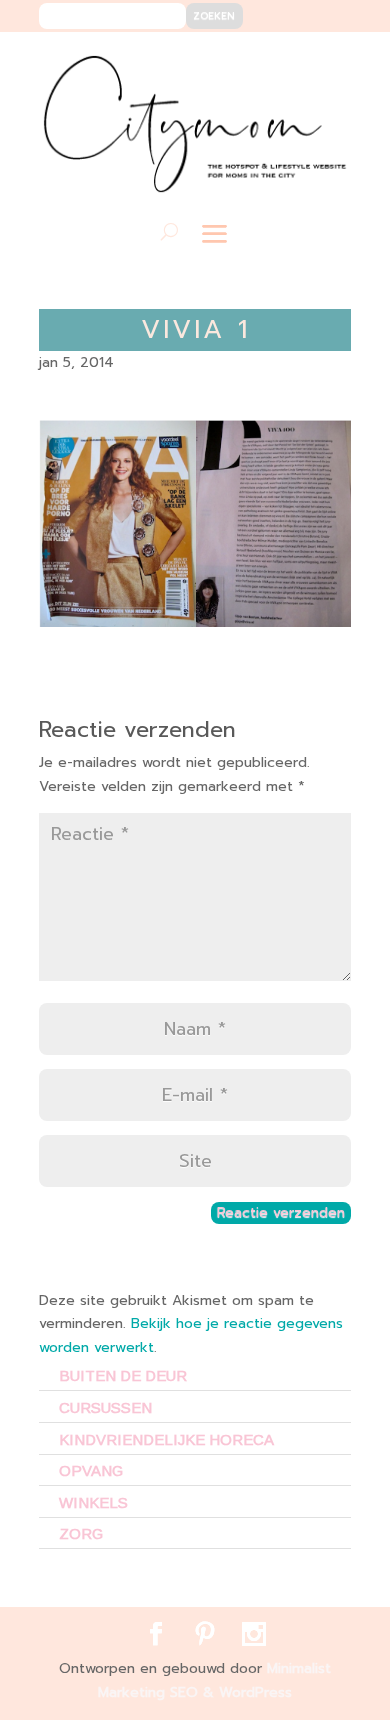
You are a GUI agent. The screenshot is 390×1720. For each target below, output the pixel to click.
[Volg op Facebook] (263, 61)
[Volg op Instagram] (323, 61)
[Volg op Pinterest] (293, 61)
